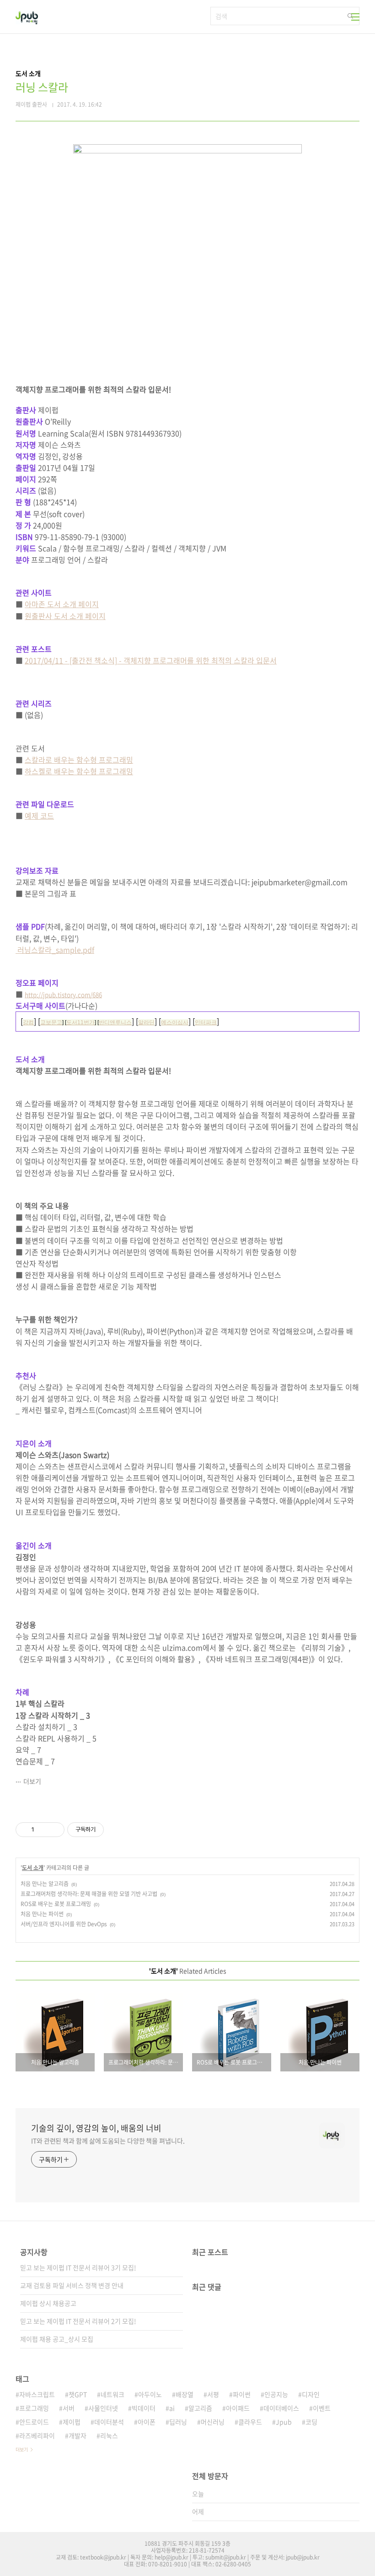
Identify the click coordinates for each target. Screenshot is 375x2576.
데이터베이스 (281, 2408)
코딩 (311, 2422)
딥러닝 (178, 2422)
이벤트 (322, 2408)
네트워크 (112, 2394)
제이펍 (72, 2422)
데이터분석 (109, 2422)
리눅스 (109, 2435)
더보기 (32, 1781)
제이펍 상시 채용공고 (48, 2303)
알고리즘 (200, 2408)
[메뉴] (355, 17)
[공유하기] (43, 1830)
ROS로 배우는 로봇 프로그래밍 (56, 1904)
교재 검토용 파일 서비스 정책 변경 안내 (72, 2285)
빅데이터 (144, 2408)
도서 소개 (33, 1868)
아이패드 (238, 2408)
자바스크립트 (37, 2394)
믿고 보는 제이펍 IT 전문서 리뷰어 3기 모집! (78, 2267)
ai (172, 2408)
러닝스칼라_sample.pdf (55, 950)
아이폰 (147, 2422)
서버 (69, 2408)
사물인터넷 (103, 2408)
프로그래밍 (34, 2408)
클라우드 (250, 2422)
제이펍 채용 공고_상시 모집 (57, 2339)
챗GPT (78, 2394)
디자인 (311, 2394)
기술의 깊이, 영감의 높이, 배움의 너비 (96, 2128)
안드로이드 (34, 2422)
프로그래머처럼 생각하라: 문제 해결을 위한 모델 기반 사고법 (89, 1894)
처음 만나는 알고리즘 (45, 1884)
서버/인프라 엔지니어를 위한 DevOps (64, 1924)
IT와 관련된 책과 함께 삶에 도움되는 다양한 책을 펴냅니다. (108, 2141)
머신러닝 (213, 2422)
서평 (213, 2394)
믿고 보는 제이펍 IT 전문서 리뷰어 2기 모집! (78, 2321)
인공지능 (276, 2394)
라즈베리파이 (37, 2435)
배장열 (185, 2394)
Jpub (284, 2422)
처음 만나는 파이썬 (42, 1914)
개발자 (78, 2435)
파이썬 (242, 2394)
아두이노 (150, 2394)
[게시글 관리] (54, 1830)
